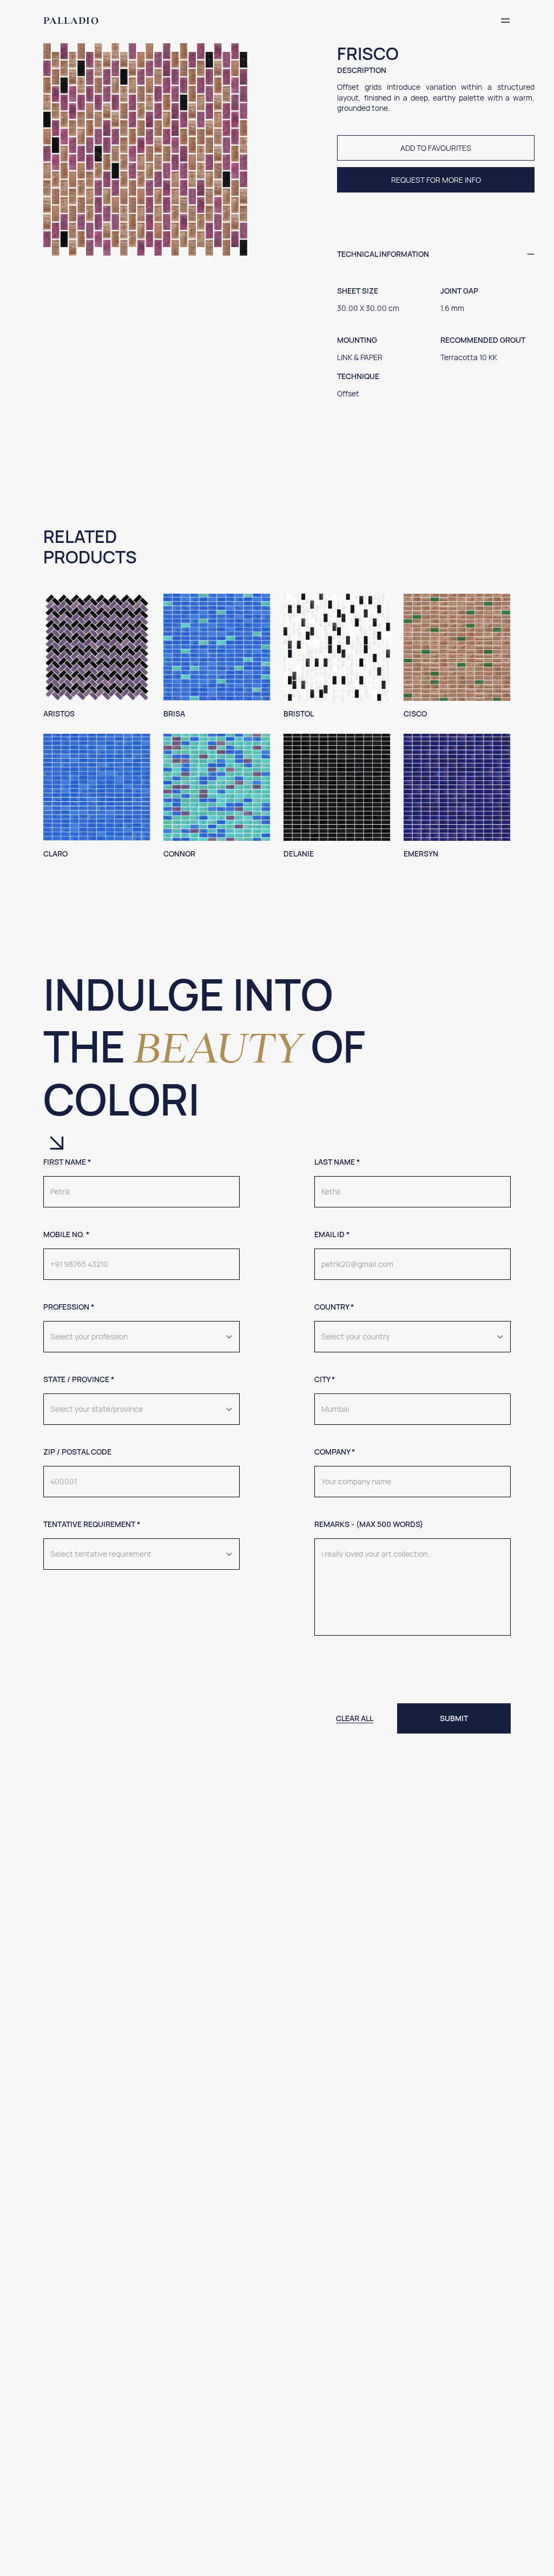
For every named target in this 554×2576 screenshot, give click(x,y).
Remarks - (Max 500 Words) (369, 1524)
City (325, 1379)
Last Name (337, 1162)
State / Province (79, 1379)
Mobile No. (66, 1234)
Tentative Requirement (92, 1524)
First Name (67, 1162)
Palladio (71, 21)
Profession (69, 1307)
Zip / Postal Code (77, 1452)
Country (334, 1307)
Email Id (332, 1234)
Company (335, 1452)
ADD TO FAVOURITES (436, 148)
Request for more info (436, 180)
